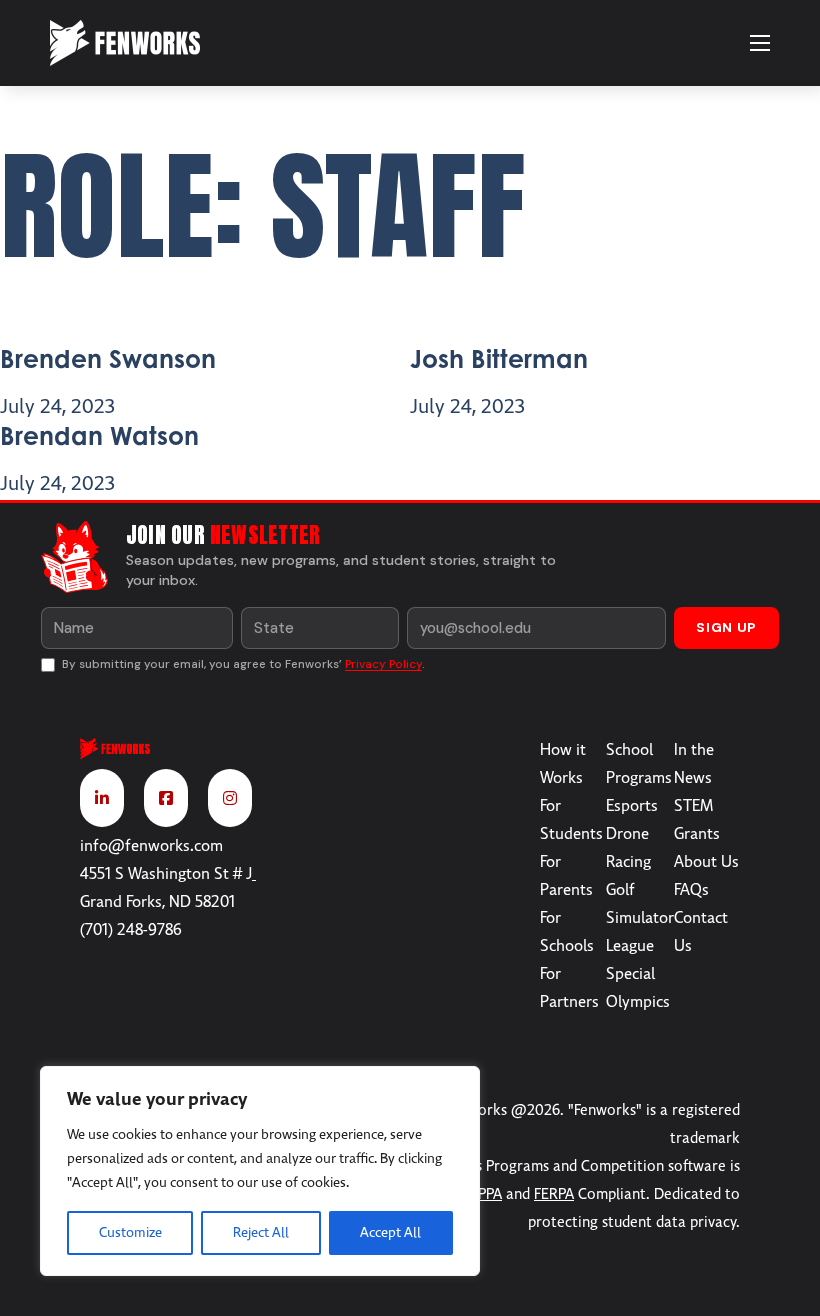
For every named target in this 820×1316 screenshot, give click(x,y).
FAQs (691, 890)
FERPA (554, 1194)
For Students (571, 820)
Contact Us (701, 932)
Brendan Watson (99, 435)
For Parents (566, 876)
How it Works (563, 764)
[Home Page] (172, 752)
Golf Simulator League (640, 918)
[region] (260, 1171)
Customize (130, 1232)
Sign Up (726, 627)
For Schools (567, 932)
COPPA (480, 1194)
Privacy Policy (383, 664)
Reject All (261, 1232)
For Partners (569, 988)
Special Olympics (638, 988)
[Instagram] (230, 798)
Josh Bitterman (499, 358)
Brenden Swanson (108, 358)
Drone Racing (628, 848)
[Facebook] (166, 798)
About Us (706, 862)
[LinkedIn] (102, 798)
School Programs (639, 764)
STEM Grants (697, 820)
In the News (694, 764)
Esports (632, 806)
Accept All (390, 1232)
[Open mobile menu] (760, 43)
